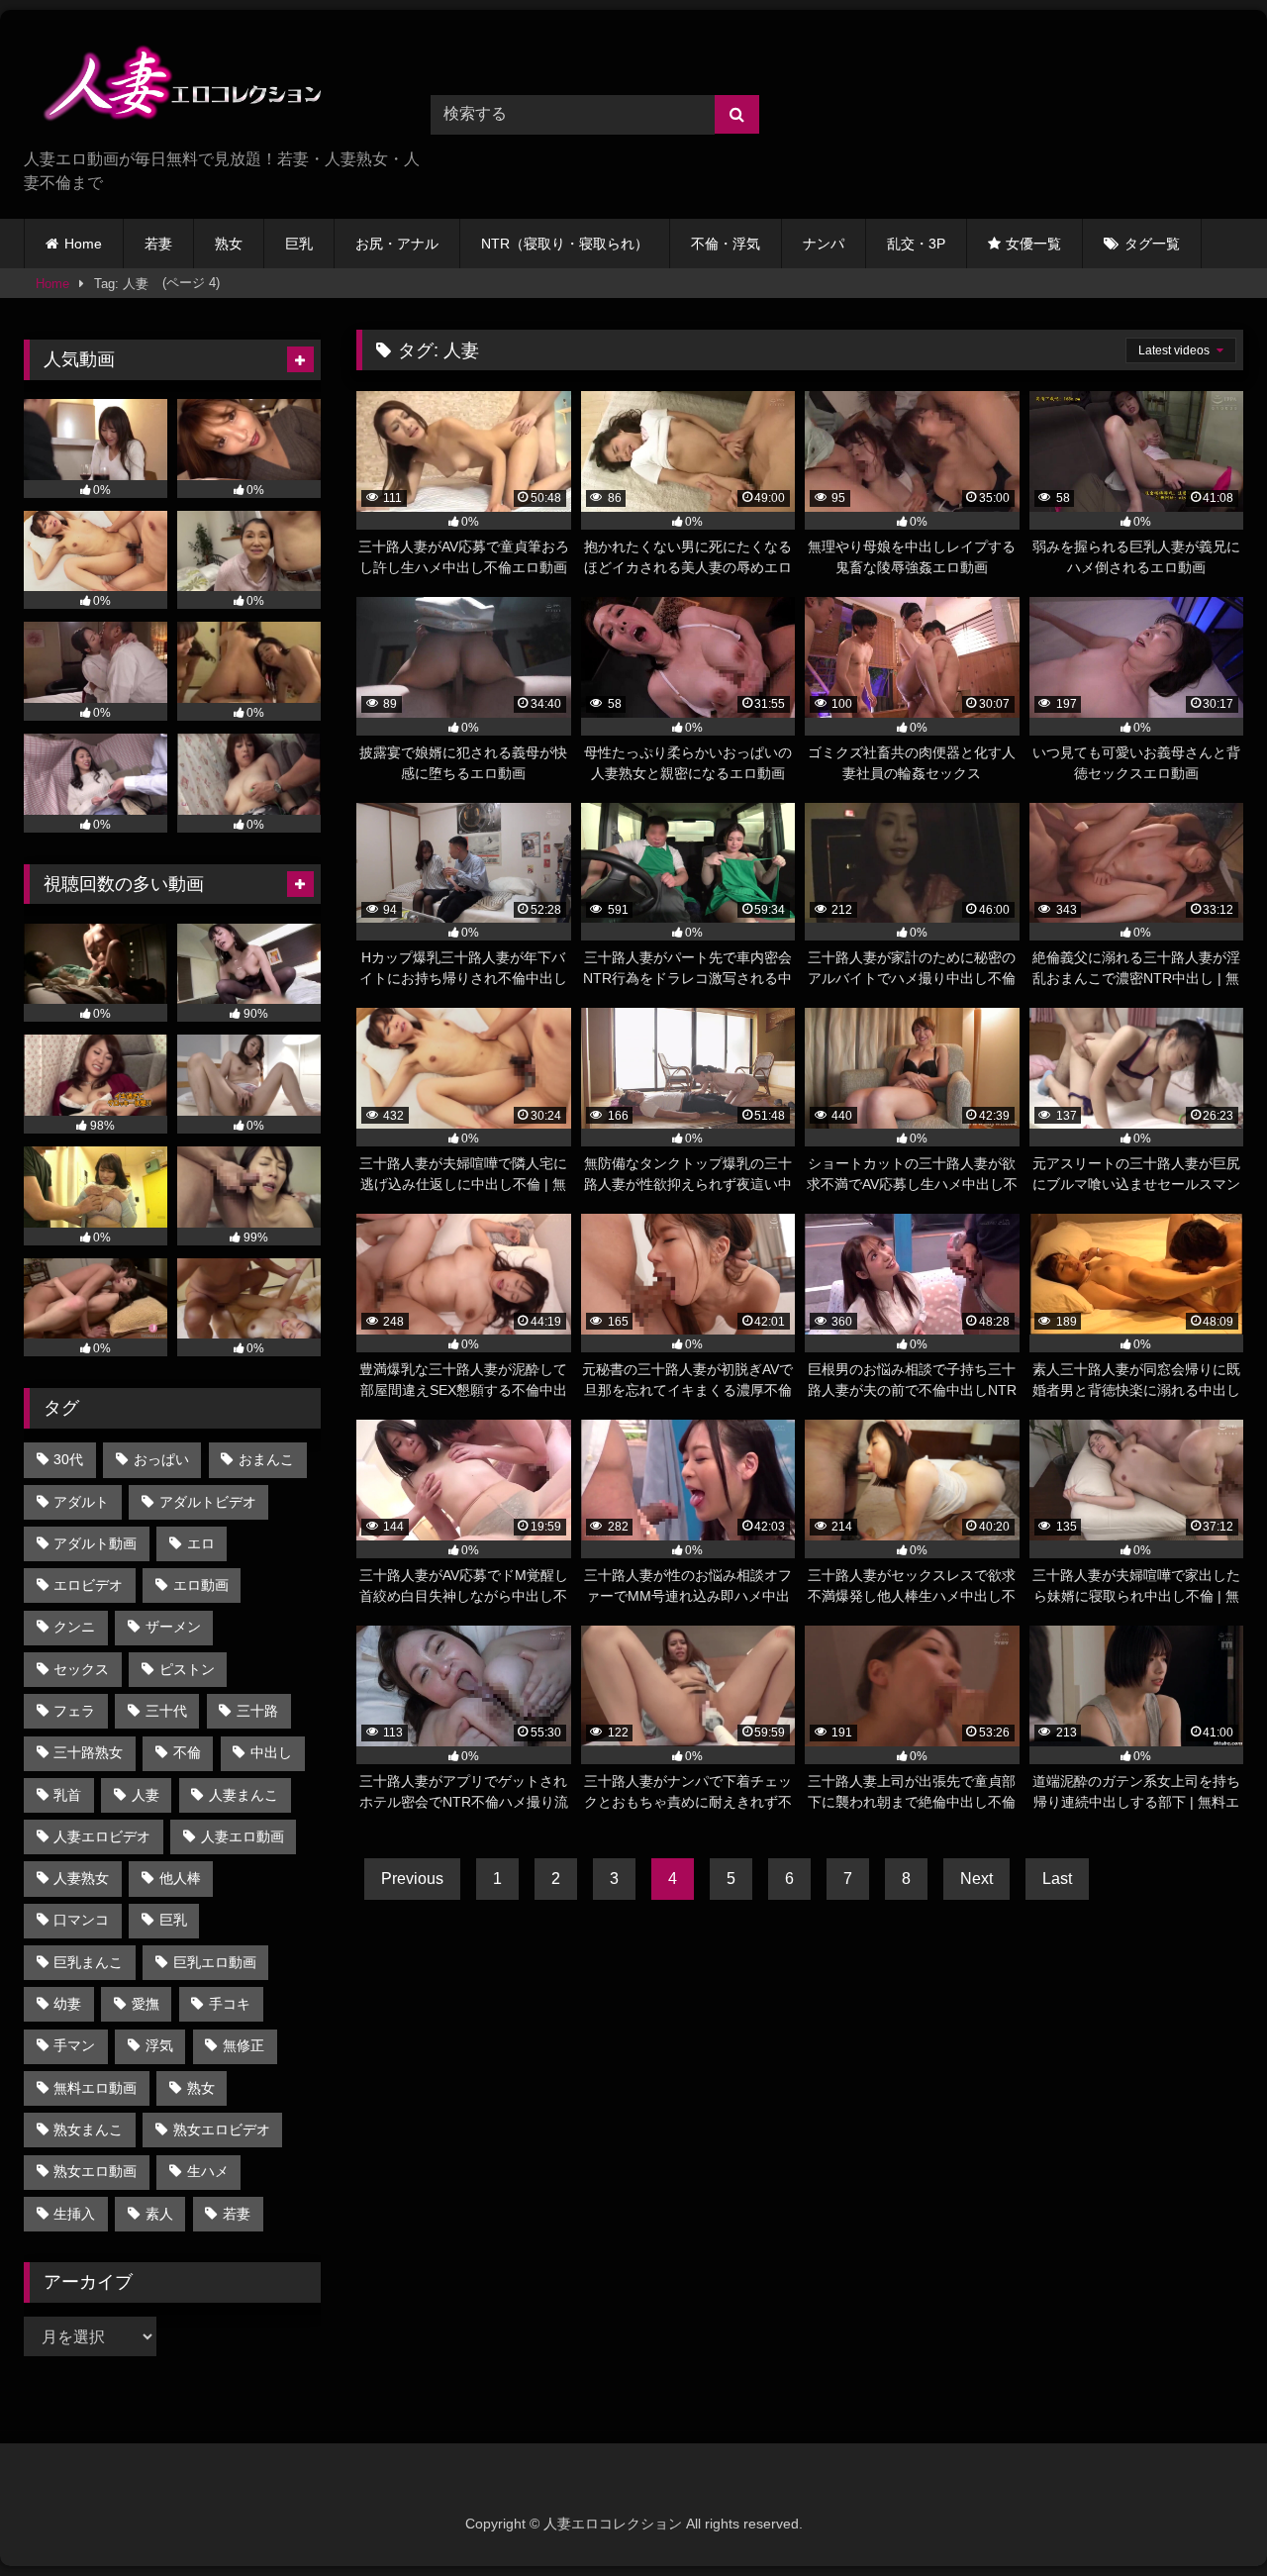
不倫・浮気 (726, 244)
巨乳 (299, 244)
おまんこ (266, 1459)
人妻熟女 (81, 1878)
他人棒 (180, 1878)
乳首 (67, 1795)
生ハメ (208, 2171)
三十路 (257, 1711)
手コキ (230, 2004)
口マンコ (81, 1920)
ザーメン (173, 1627)
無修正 (244, 2045)
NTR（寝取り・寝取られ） (565, 244)
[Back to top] (1206, 2517)
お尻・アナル (397, 244)
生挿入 (74, 2214)
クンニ (74, 1627)
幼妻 (67, 2004)
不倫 (187, 1752)
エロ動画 (201, 1585)
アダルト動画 (95, 1543)
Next (976, 1879)
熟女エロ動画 (95, 2171)
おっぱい (161, 1459)
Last (1057, 1879)
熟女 (229, 244)
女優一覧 (1033, 244)
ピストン (187, 1669)
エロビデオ (88, 1585)
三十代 (166, 1711)
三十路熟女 (88, 1752)
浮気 (159, 2045)
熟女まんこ (88, 2130)
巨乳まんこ (88, 1962)
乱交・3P (916, 244)
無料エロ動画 (95, 2088)
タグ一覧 (1152, 244)
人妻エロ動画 (243, 1836)
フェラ (74, 1711)
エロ (201, 1543)
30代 (68, 1459)
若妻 (158, 244)
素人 (159, 2214)
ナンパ (824, 244)
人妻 (146, 1795)
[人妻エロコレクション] (172, 87)
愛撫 (146, 2004)
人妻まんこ (244, 1795)
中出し (271, 1752)
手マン (74, 2045)
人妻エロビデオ (102, 1836)
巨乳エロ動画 (215, 1962)
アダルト (81, 1502)
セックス (81, 1669)
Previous (412, 1879)
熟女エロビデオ (222, 2130)
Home (83, 244)
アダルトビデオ (208, 1502)
